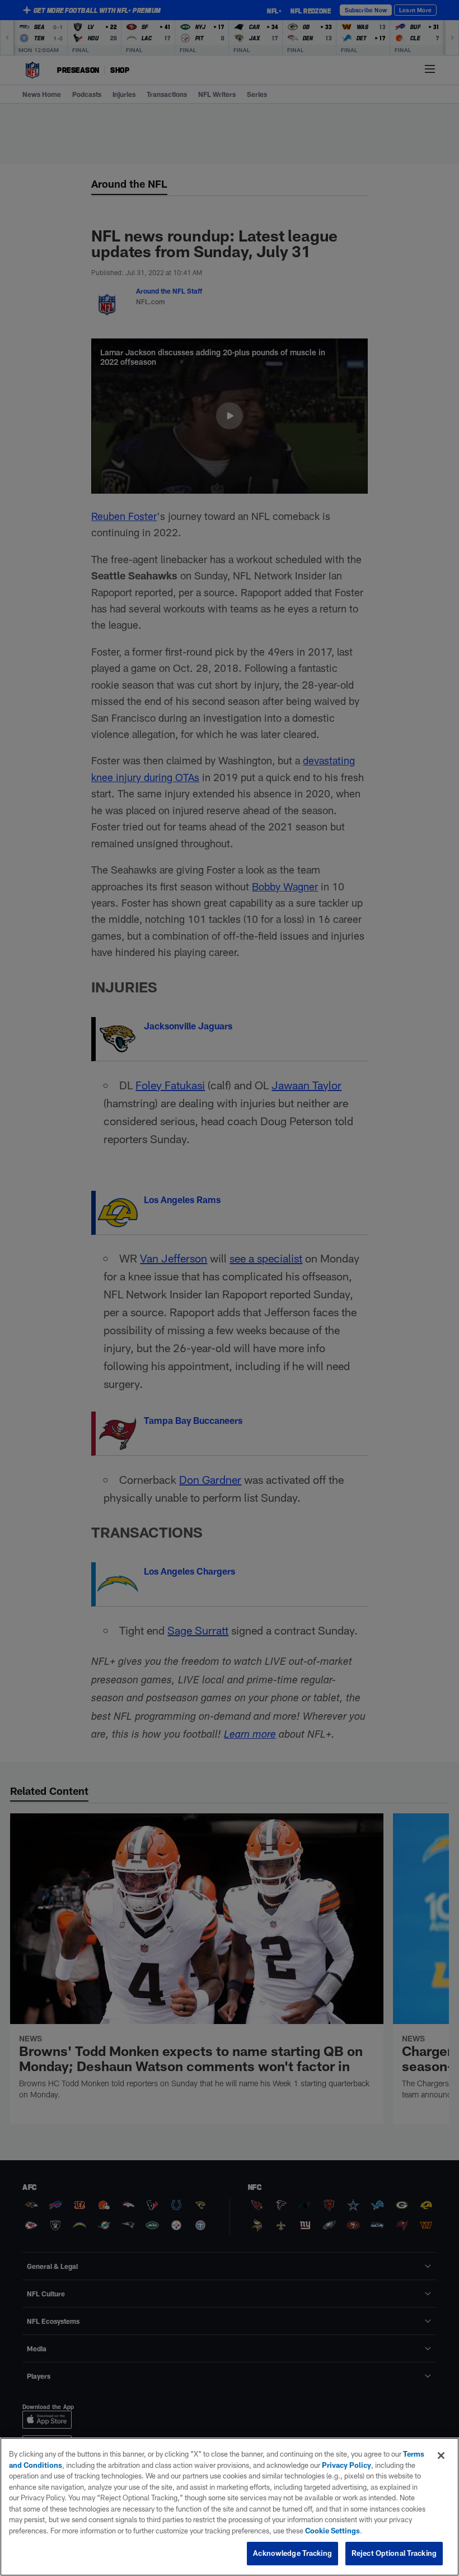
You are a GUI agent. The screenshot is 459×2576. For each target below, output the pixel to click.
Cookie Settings (332, 2531)
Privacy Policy (346, 2465)
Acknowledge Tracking (292, 2553)
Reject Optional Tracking (394, 2553)
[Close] (441, 2456)
